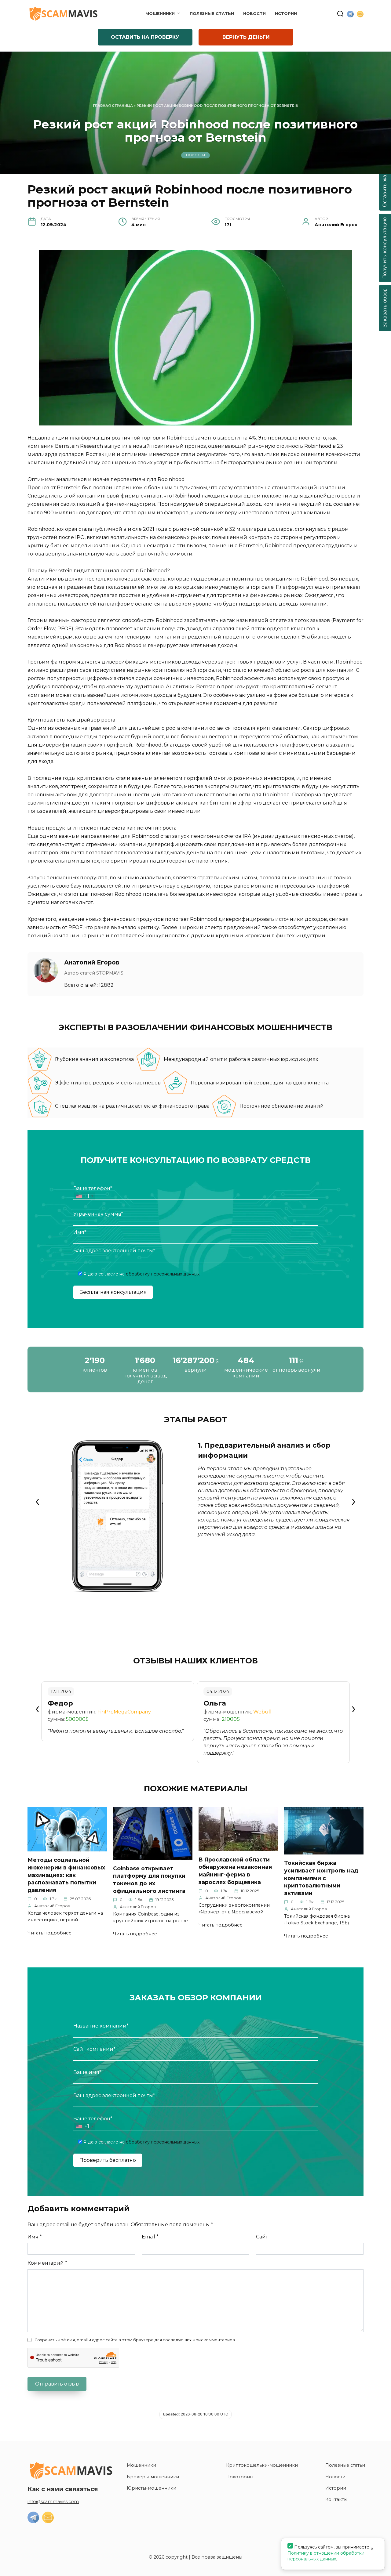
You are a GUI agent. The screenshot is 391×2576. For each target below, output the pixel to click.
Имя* (80, 1232)
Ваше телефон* (93, 1192)
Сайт (262, 2237)
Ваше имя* (87, 2072)
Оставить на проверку (145, 37)
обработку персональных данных (163, 1274)
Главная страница (113, 106)
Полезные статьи (212, 14)
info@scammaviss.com (53, 2502)
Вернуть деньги (246, 37)
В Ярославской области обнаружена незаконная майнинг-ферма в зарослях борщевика (235, 1870)
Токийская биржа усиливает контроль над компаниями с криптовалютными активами (321, 1878)
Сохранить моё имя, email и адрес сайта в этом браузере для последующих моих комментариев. (135, 2340)
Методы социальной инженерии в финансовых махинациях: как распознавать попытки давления (66, 1875)
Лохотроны (240, 2477)
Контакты (336, 2499)
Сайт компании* (94, 2049)
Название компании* (101, 2026)
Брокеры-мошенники (153, 2477)
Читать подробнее (49, 1933)
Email (150, 2237)
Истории (286, 14)
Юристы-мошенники (152, 2488)
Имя (35, 2237)
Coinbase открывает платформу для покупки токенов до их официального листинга (149, 1879)
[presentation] (37, 1501)
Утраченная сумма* (98, 1214)
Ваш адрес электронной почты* (114, 1251)
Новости (254, 14)
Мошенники (160, 14)
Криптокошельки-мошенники (262, 2465)
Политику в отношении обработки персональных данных (326, 2556)
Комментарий (47, 2263)
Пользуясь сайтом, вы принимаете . (328, 2553)
